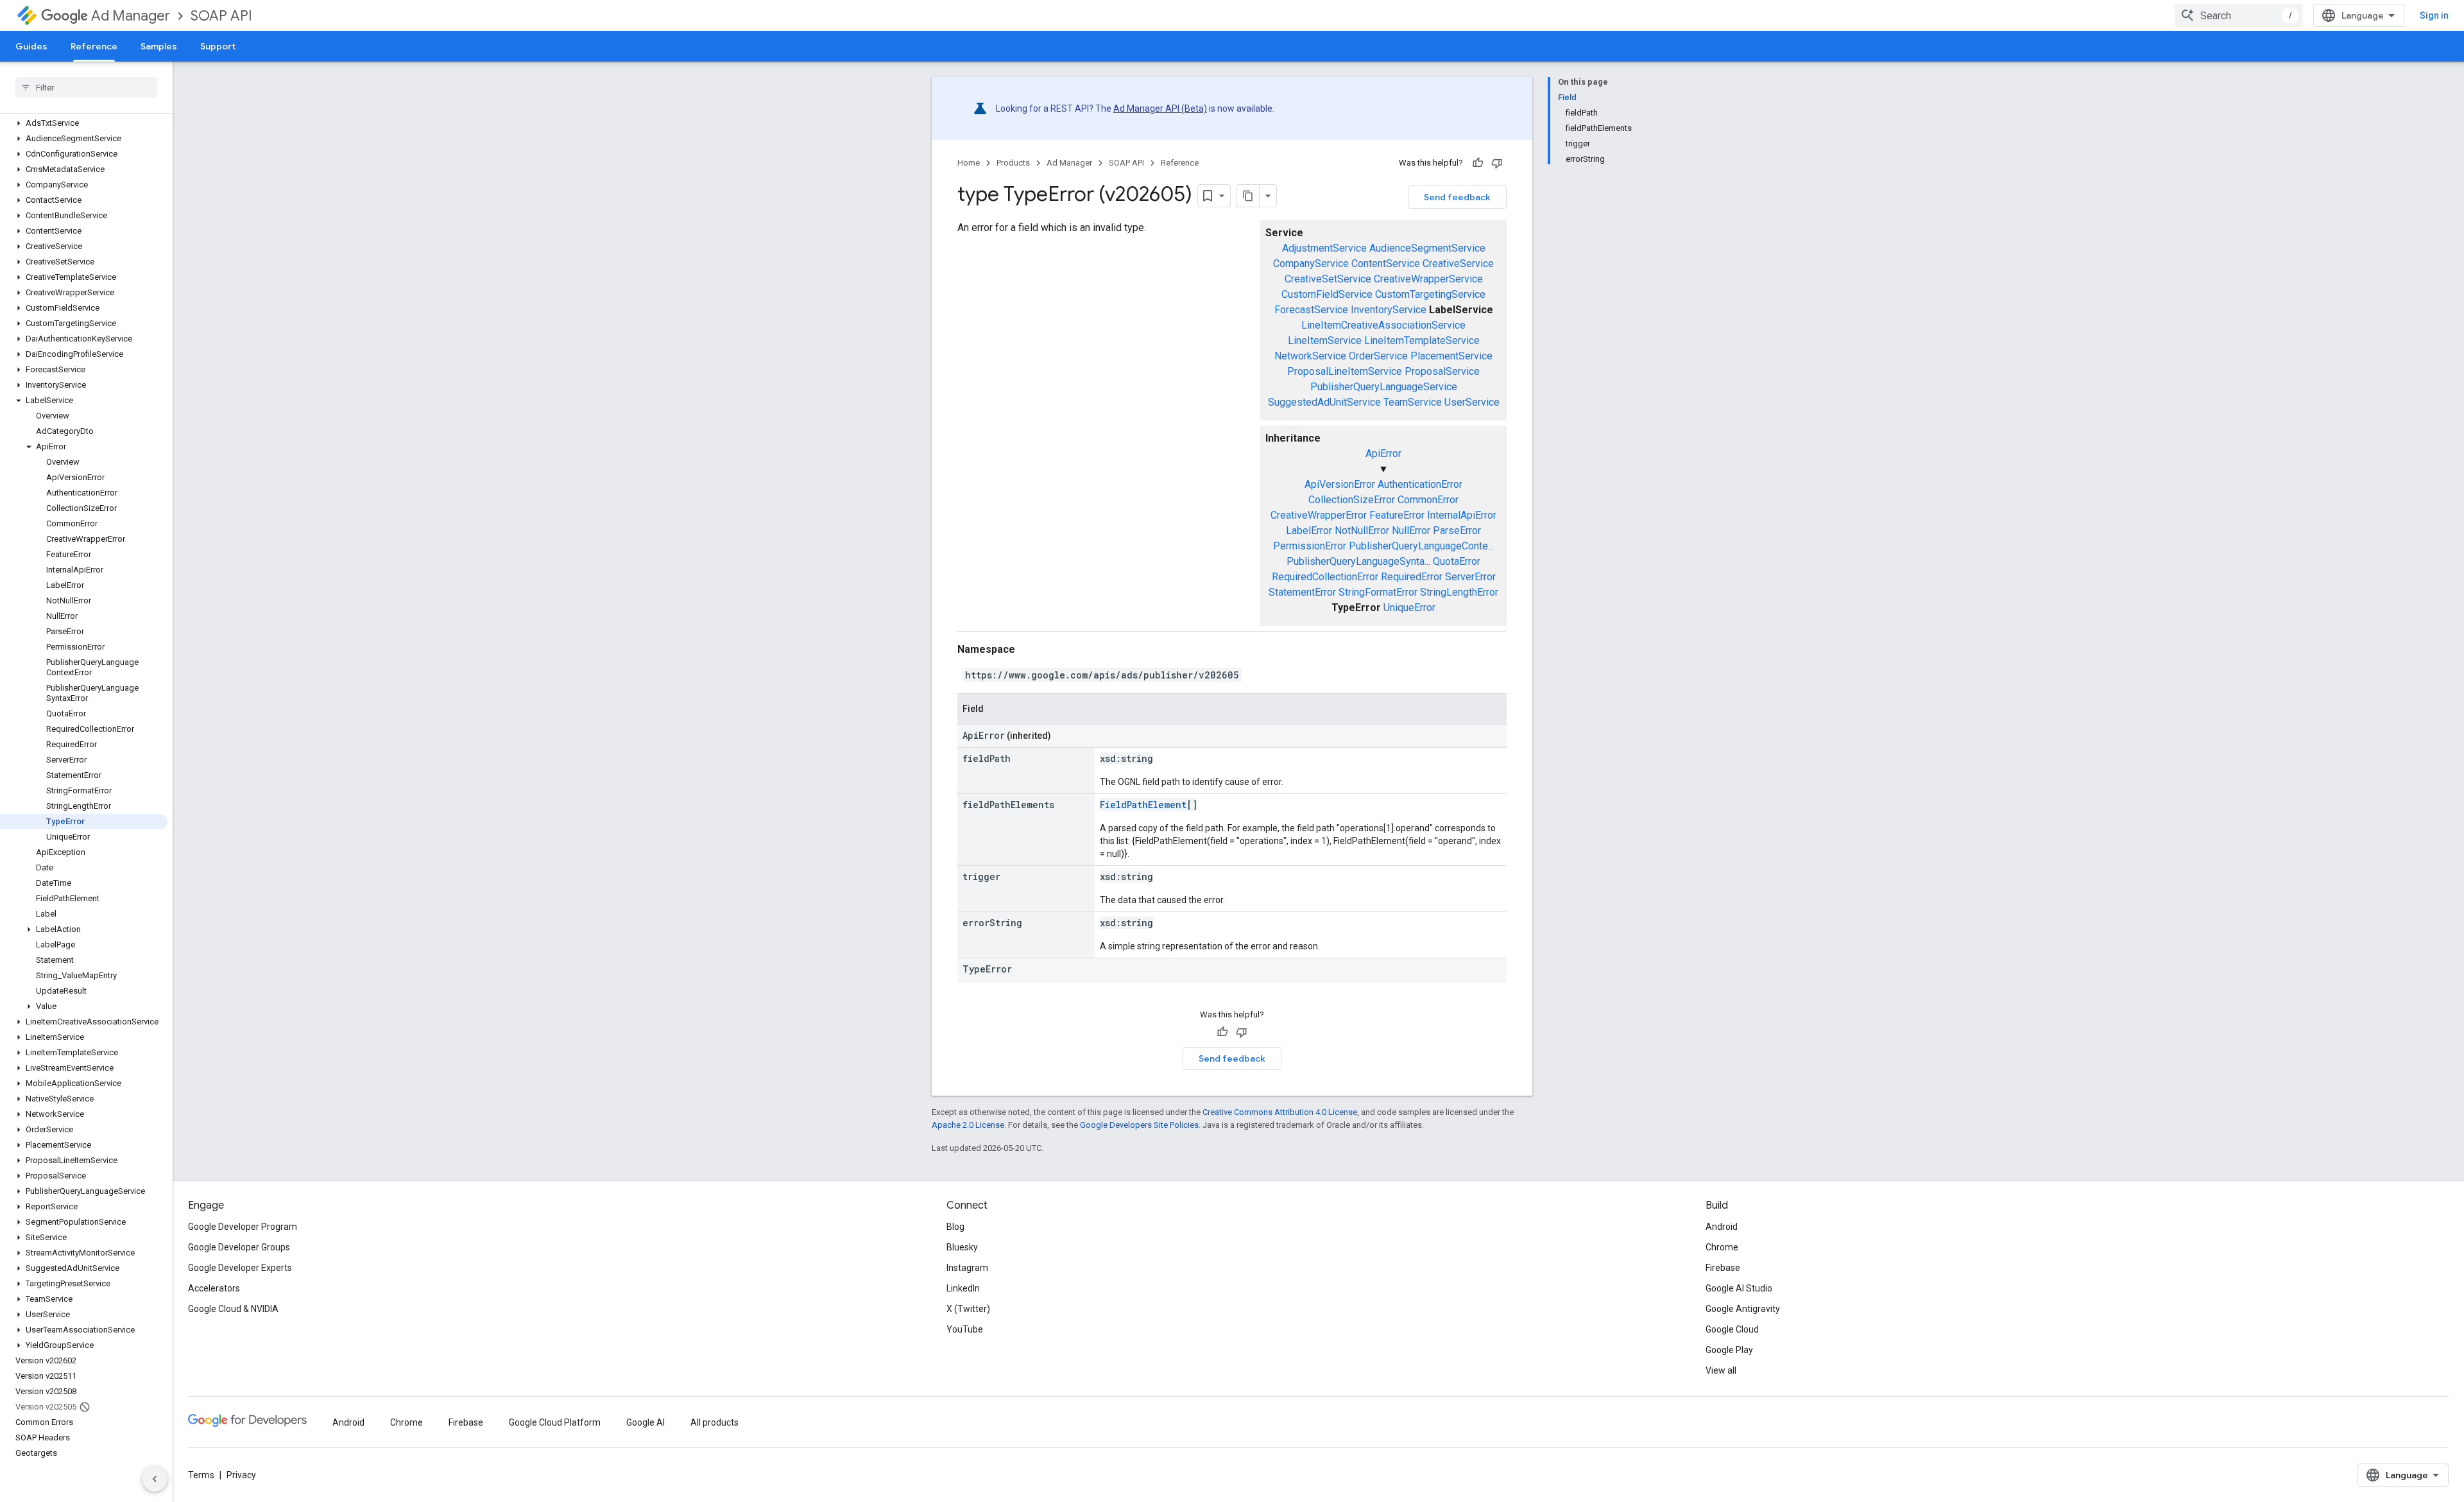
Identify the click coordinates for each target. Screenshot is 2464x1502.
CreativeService (1458, 263)
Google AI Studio (1739, 1288)
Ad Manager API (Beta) (1160, 108)
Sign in (2434, 15)
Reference (94, 46)
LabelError (1309, 531)
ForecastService (1311, 310)
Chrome (1722, 1247)
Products (1013, 163)
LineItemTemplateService (1422, 341)
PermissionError (1310, 546)
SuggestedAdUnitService (1324, 402)
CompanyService (1311, 263)
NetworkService (1310, 356)
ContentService (1386, 263)
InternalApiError (1462, 515)
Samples (159, 46)
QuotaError (1457, 561)
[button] (84, 123)
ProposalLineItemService (1345, 371)
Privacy (241, 1475)
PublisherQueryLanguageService (1384, 387)
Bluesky (962, 1247)
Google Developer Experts (240, 1268)
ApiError (1383, 453)
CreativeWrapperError (1319, 515)
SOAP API (221, 16)
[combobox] (2239, 15)
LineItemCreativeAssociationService (1383, 325)
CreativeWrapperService (1428, 279)
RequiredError (1412, 577)
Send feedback (1457, 197)
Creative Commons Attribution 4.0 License (1280, 1112)
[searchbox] (86, 87)
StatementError (1302, 592)
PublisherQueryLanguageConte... (1421, 546)
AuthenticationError (1420, 484)
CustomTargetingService (1430, 294)
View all (1721, 1370)
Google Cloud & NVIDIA (233, 1309)
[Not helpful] (1497, 163)
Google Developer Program (243, 1227)
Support (218, 46)
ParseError (1457, 531)
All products (714, 1422)
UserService (1472, 402)
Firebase (1723, 1268)
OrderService (1378, 356)
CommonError (1428, 500)
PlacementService (1451, 356)
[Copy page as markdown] (1248, 196)
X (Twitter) (968, 1309)
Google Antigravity (1743, 1309)
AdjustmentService (1324, 248)
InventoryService (1389, 310)
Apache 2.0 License (968, 1125)
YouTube (965, 1329)
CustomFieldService (1327, 294)
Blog (955, 1227)
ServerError (1470, 577)
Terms (201, 1475)
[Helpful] (1478, 163)
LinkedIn (963, 1288)
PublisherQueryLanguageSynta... (1358, 561)
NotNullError (1362, 531)
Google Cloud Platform (555, 1422)
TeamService (1413, 402)
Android (1722, 1227)
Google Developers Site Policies (1139, 1125)
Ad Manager (131, 16)
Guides (31, 46)
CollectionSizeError (1352, 500)
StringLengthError (1459, 592)
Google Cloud (1732, 1329)
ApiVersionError (1340, 484)
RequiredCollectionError (1325, 577)
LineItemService (1325, 341)
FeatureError (1397, 515)
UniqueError (1409, 608)
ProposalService (1442, 371)
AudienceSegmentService (1427, 248)
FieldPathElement (1143, 805)
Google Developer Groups (239, 1247)
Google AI (646, 1422)
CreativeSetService (1328, 279)
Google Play (1729, 1350)
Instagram (967, 1268)
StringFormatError (1378, 592)
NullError (1411, 531)
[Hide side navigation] (155, 1479)
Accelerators (214, 1288)
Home (969, 163)
